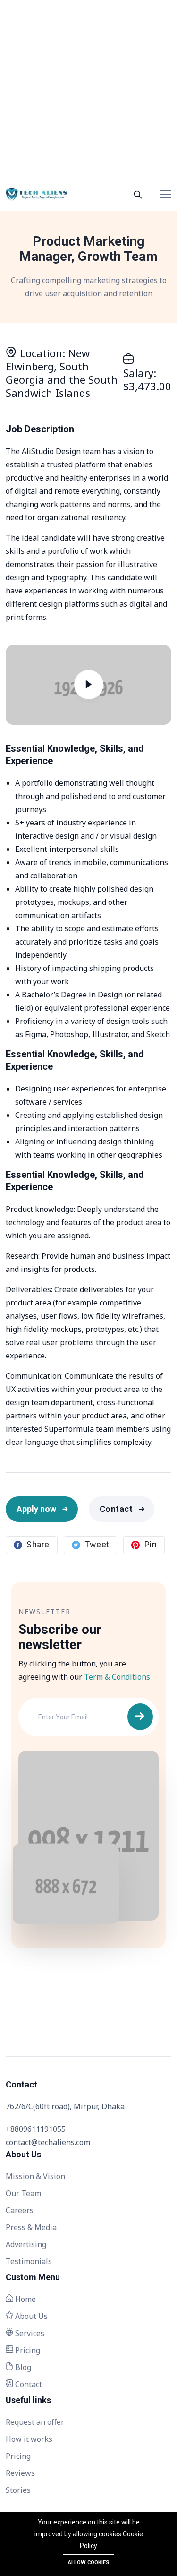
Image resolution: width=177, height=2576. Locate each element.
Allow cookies (88, 2563)
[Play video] (89, 687)
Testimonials (29, 2261)
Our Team (23, 2193)
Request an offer (35, 2422)
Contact (116, 1509)
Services (29, 2333)
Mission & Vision (35, 2176)
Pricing (27, 2350)
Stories (18, 2490)
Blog (22, 2367)
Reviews (20, 2473)
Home (25, 2299)
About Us (30, 2316)
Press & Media (31, 2227)
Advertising (26, 2244)
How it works (29, 2439)
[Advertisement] (88, 89)
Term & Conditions (117, 1677)
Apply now (36, 1509)
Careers (20, 2210)
